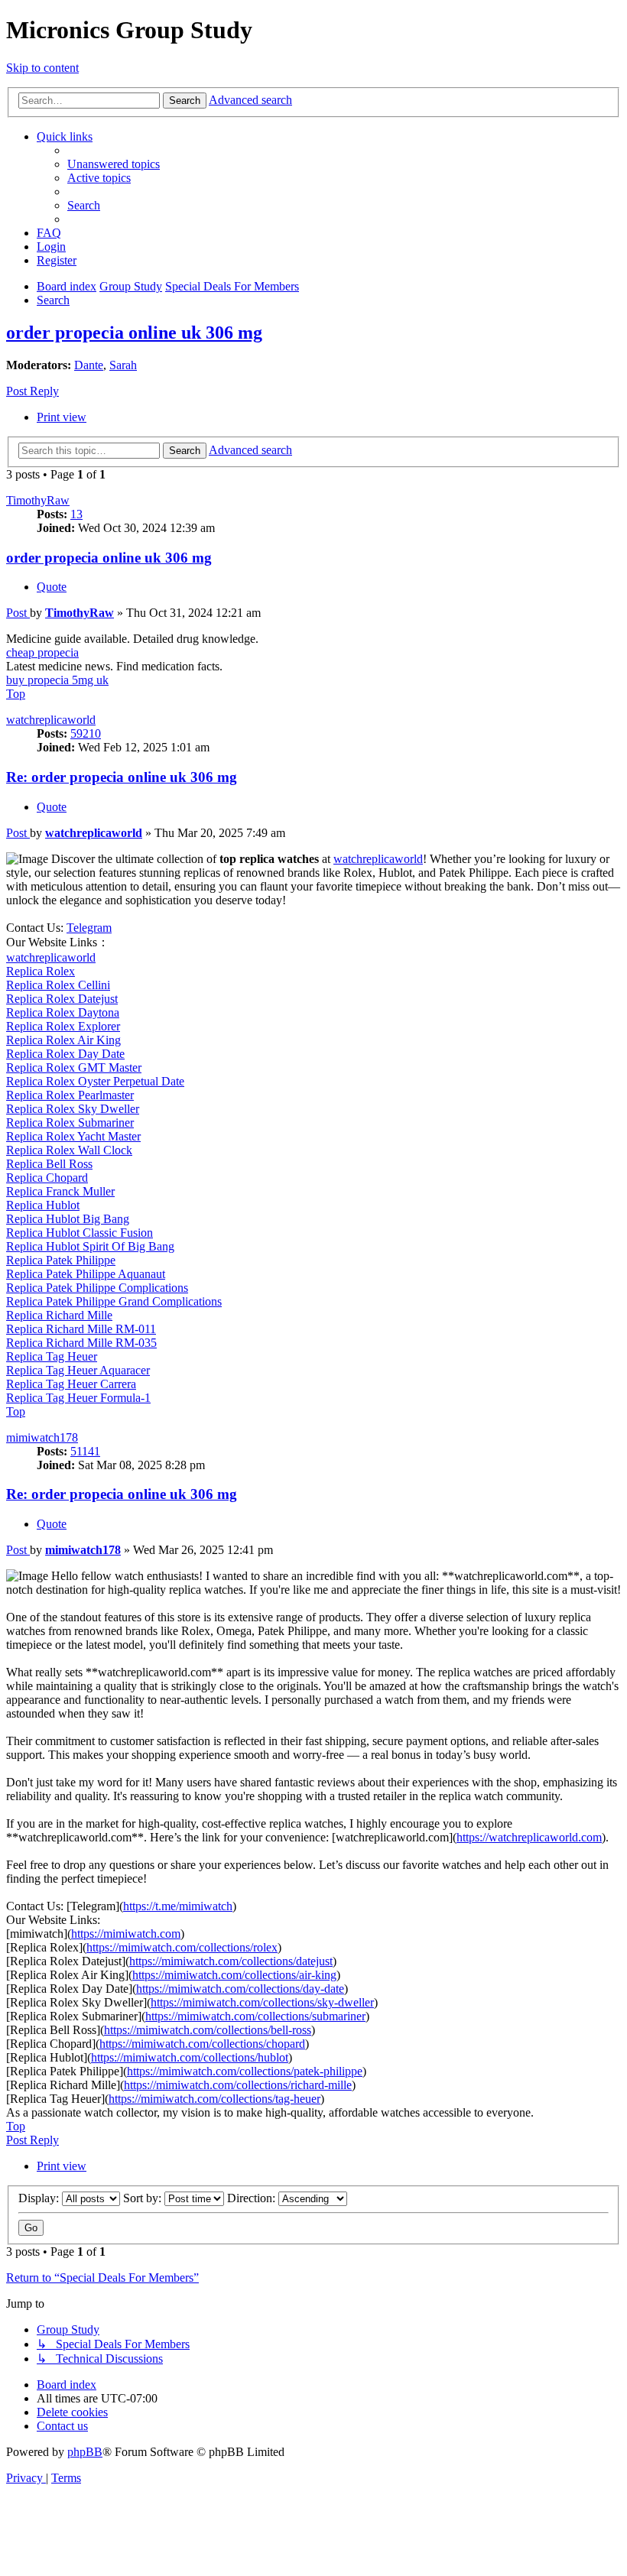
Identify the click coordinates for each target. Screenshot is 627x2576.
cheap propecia (42, 652)
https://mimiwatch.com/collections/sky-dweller (262, 2002)
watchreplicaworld (51, 720)
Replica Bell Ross (49, 1164)
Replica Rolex (41, 971)
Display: (40, 2198)
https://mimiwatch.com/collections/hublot (190, 2057)
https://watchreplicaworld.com (529, 1837)
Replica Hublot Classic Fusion (80, 1233)
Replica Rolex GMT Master (74, 1067)
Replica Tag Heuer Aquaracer (78, 1370)
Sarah (123, 365)
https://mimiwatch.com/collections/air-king (234, 1975)
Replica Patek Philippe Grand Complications (114, 1301)
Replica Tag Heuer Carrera (71, 1384)
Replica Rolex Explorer (63, 1026)
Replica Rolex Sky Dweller (73, 1109)
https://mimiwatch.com (126, 1934)
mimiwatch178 (42, 1437)
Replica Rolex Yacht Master (73, 1136)
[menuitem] (114, 164)
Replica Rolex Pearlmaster (70, 1095)
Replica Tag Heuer (52, 1356)
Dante (89, 365)
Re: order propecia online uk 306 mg (122, 777)
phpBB (85, 2452)
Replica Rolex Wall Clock (69, 1150)
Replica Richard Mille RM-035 (81, 1343)
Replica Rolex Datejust (62, 999)
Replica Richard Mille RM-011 (81, 1329)
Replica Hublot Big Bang (68, 1219)
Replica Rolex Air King (63, 1040)
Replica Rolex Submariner (70, 1123)
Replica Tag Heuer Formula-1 (78, 1398)
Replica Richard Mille (59, 1315)
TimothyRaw (38, 500)
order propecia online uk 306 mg (134, 333)
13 (76, 514)
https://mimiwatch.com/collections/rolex (182, 1947)
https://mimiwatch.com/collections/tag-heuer (214, 2099)
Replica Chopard (47, 1178)
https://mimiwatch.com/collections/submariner (255, 2016)
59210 (86, 733)
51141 (85, 1451)
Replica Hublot (43, 1205)
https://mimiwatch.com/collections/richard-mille (238, 2085)
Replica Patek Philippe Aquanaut (86, 1274)
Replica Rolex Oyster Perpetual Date (95, 1081)
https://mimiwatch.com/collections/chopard (202, 2044)
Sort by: (144, 2198)
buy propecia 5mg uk (57, 680)
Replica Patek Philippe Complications (97, 1288)
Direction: (253, 2198)
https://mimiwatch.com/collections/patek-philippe (245, 2071)
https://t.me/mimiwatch (178, 1906)
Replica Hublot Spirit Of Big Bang (90, 1246)
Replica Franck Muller (60, 1191)
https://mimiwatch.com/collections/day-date (240, 1989)
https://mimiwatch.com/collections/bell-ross (208, 2030)
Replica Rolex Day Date (65, 1054)
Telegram (89, 928)
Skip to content (42, 68)
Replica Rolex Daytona (63, 1012)
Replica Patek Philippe (61, 1260)
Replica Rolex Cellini (58, 985)
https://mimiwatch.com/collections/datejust (231, 1961)
